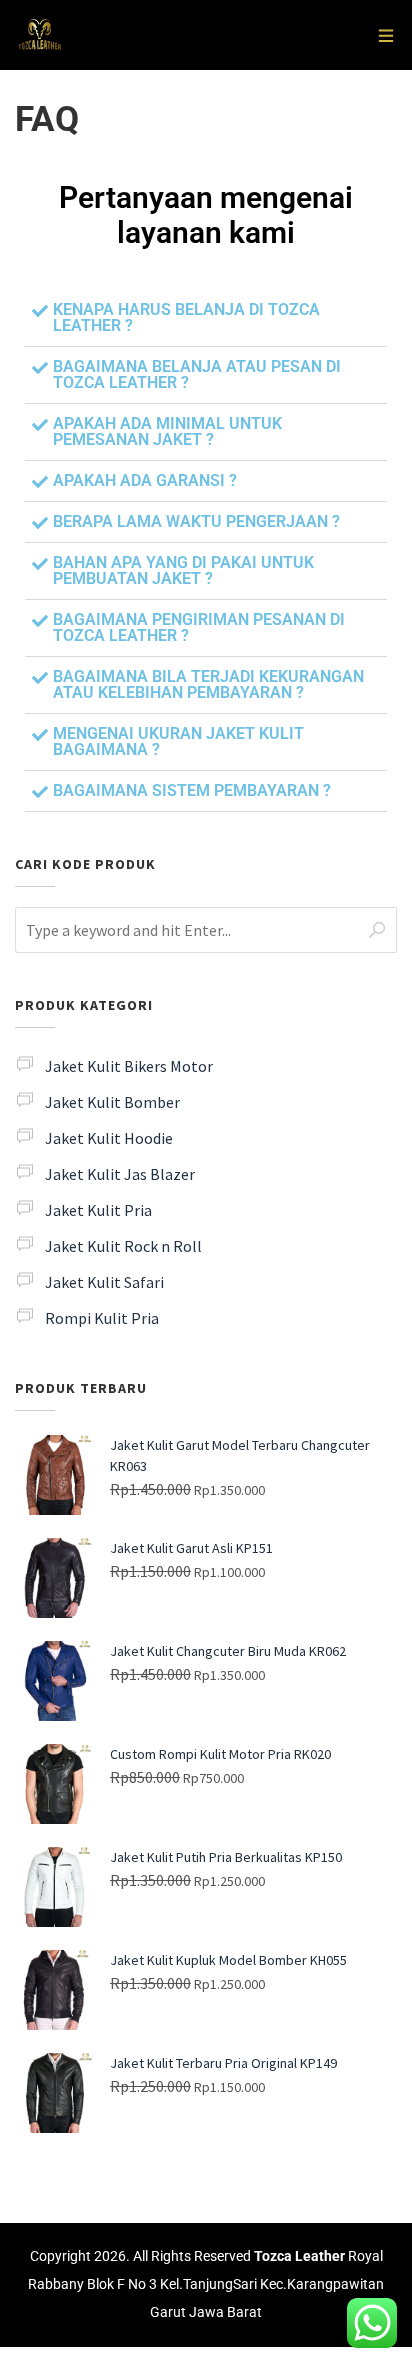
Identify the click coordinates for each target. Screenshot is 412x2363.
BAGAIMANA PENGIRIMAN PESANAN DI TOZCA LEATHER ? (199, 627)
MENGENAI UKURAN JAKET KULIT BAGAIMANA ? (178, 741)
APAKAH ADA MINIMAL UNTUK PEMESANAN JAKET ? (167, 431)
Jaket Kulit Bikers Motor (129, 1066)
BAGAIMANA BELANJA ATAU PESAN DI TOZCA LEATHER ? (197, 374)
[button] (206, 318)
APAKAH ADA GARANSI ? (145, 480)
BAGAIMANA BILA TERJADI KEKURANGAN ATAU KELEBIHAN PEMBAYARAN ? (208, 684)
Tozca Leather (299, 2256)
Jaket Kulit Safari (104, 1282)
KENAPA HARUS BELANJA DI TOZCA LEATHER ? (186, 317)
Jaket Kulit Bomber (112, 1102)
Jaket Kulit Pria (98, 1210)
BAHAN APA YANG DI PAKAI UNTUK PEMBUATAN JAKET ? (183, 570)
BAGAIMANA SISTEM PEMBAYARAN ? (192, 790)
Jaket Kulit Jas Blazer (120, 1174)
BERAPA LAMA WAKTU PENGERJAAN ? (196, 521)
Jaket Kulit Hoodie (109, 1138)
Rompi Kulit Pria (102, 1318)
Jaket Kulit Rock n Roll (123, 1246)
